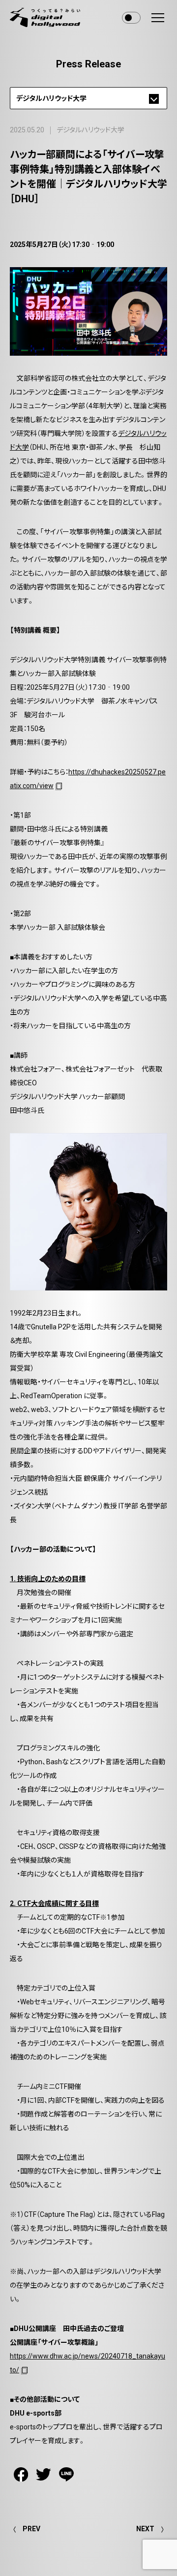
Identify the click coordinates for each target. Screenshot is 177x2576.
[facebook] (21, 2474)
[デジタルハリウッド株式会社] (45, 17)
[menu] (158, 18)
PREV (31, 2529)
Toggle (131, 18)
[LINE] (66, 2474)
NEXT (145, 2529)
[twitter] (44, 2474)
